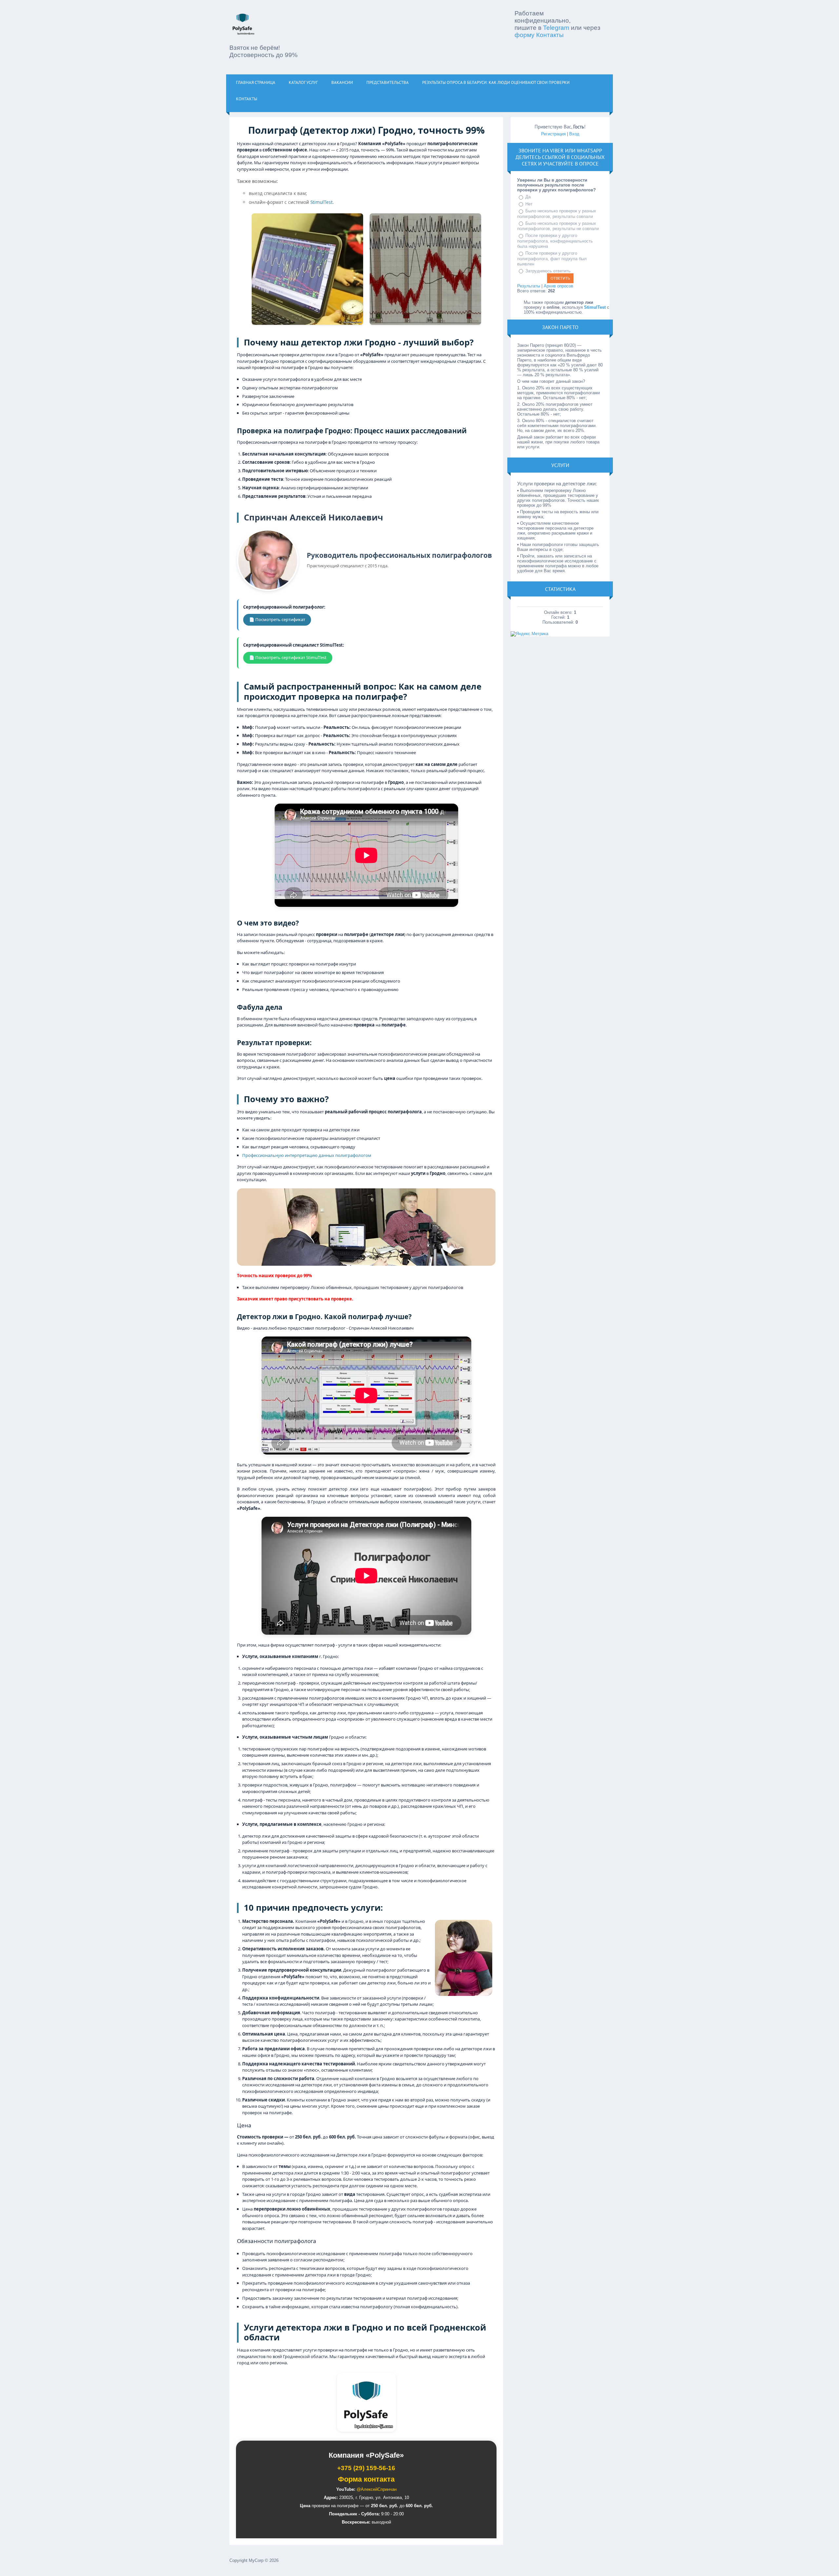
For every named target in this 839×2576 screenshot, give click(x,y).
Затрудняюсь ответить (548, 271)
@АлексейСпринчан (377, 2489)
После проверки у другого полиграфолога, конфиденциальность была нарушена (555, 241)
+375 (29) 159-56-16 (366, 2468)
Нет (529, 204)
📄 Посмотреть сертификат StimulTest (288, 657)
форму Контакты (539, 35)
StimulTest (322, 202)
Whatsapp (589, 150)
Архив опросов (558, 286)
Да (528, 197)
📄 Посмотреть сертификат (277, 619)
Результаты (529, 286)
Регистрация (553, 134)
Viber (557, 150)
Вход (574, 134)
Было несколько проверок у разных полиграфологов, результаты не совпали (558, 226)
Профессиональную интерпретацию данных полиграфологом (307, 1155)
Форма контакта (366, 2479)
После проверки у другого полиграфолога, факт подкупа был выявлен (552, 259)
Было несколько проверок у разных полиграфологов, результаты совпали (557, 214)
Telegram (556, 28)
